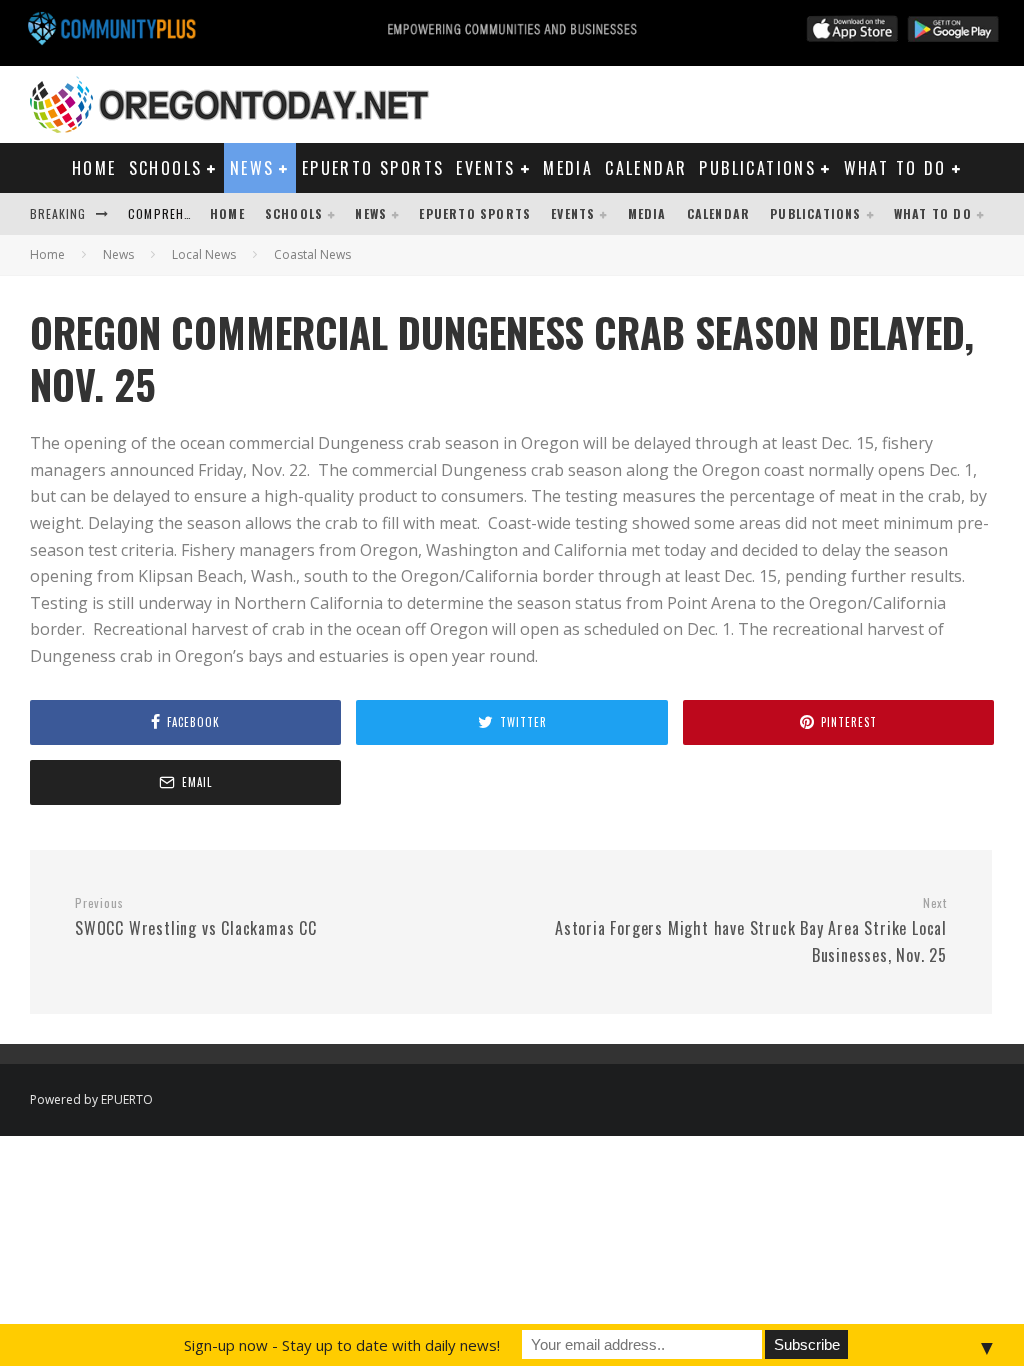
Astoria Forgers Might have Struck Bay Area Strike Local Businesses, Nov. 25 (751, 931)
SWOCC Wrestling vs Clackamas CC (196, 918)
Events (485, 168)
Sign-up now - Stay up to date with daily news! (342, 1345)
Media (568, 168)
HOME (94, 168)
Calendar (646, 168)
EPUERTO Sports (373, 168)
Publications (757, 168)
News (252, 168)
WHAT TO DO (895, 168)
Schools (166, 168)
